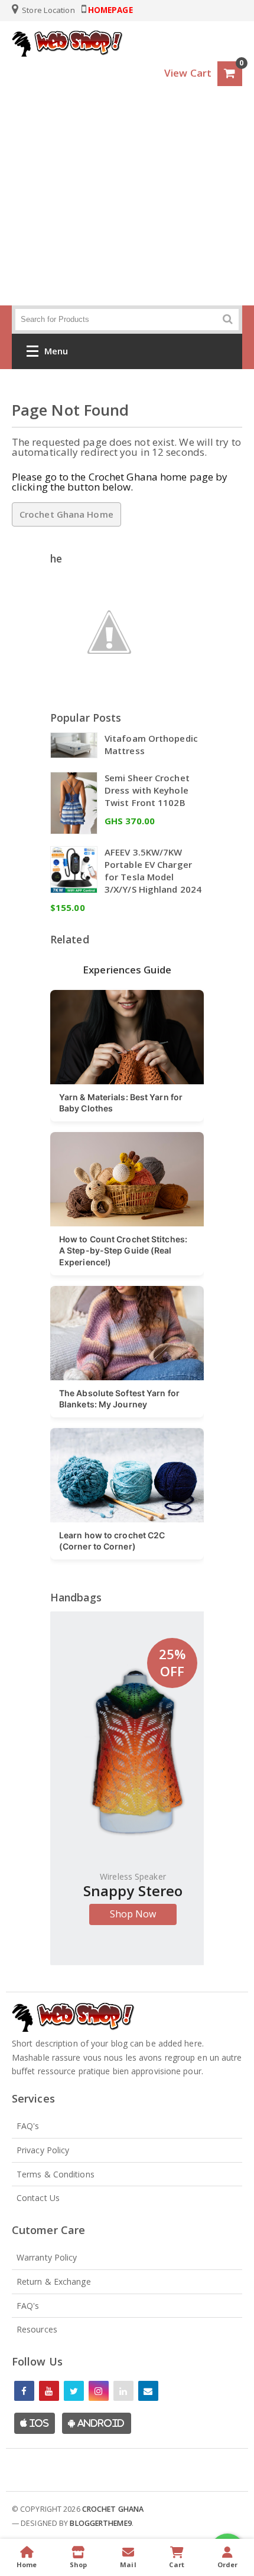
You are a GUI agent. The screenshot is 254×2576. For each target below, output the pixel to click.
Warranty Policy (47, 2257)
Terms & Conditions (56, 2174)
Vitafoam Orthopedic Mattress (151, 744)
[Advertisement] (127, 208)
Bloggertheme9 (100, 2523)
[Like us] (24, 2391)
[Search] (228, 319)
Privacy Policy (43, 2150)
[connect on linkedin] (123, 2391)
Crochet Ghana (113, 2509)
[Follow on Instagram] (99, 2391)
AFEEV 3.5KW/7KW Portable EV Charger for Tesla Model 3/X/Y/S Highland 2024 (153, 871)
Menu (56, 351)
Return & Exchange (54, 2281)
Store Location (48, 10)
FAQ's (28, 2126)
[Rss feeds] (148, 2391)
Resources (37, 2329)
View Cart (188, 73)
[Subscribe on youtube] (49, 2391)
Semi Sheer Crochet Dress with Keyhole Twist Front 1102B (147, 790)
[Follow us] (74, 2391)
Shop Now (133, 1914)
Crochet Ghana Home (66, 514)
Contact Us (38, 2198)
